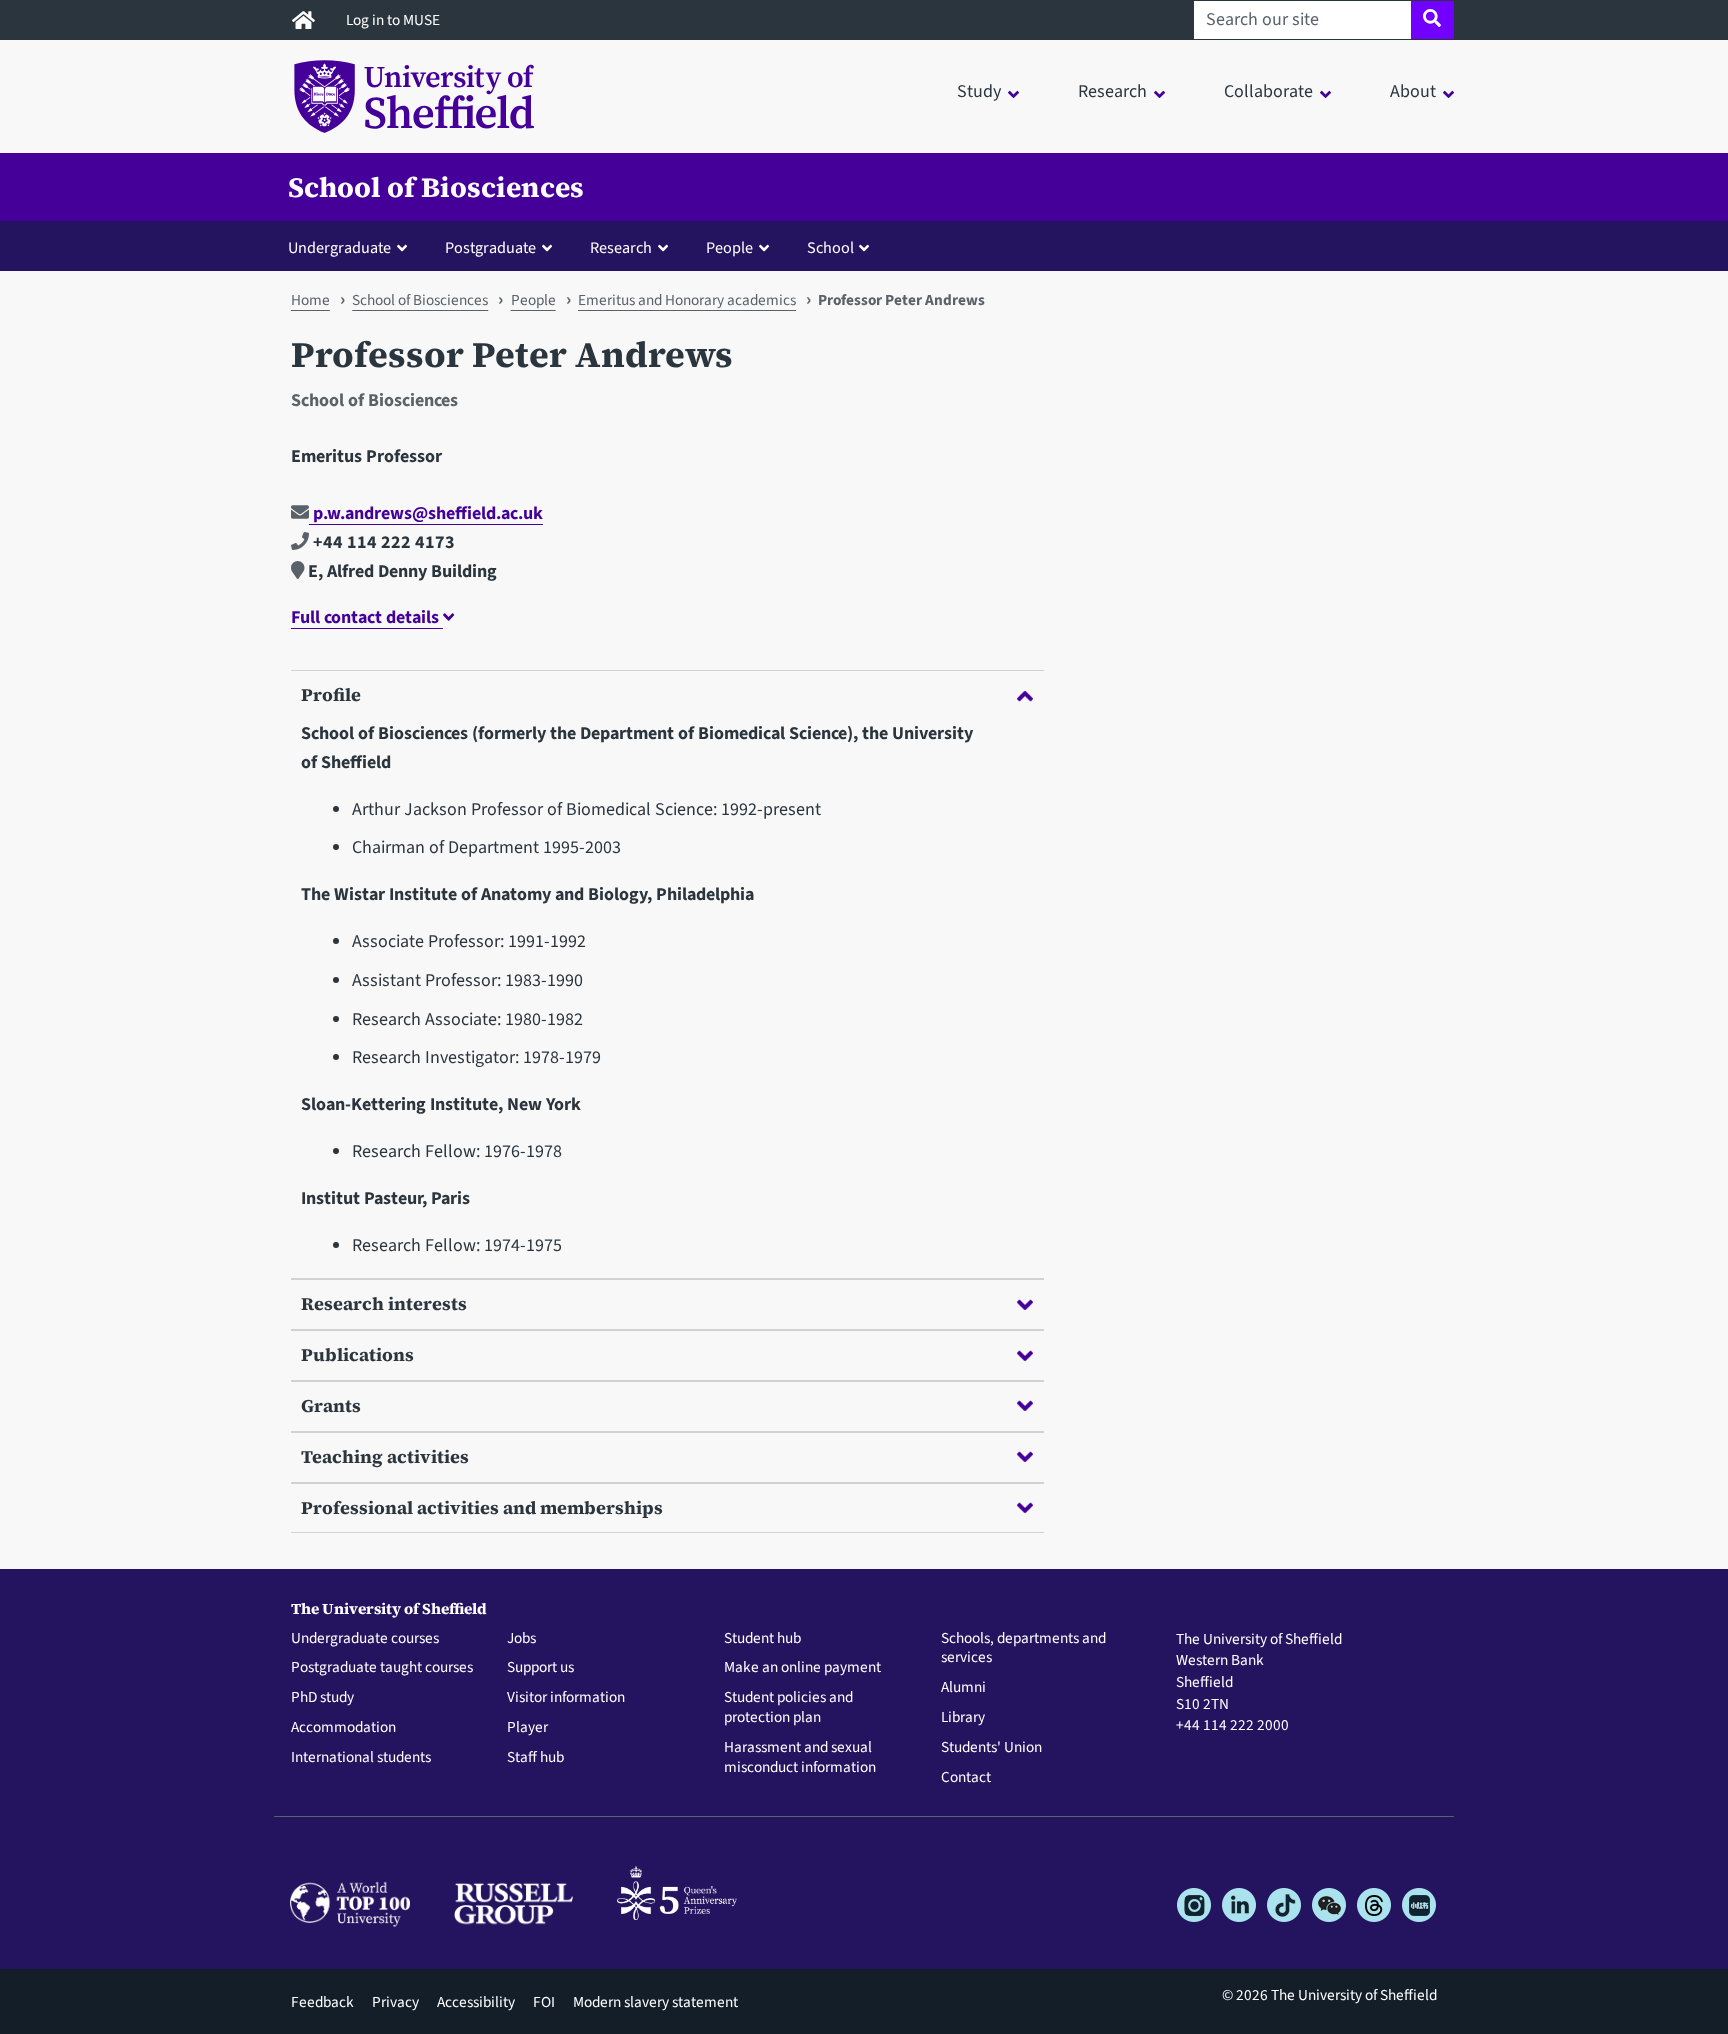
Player (527, 1728)
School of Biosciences (436, 187)
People (533, 300)
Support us (540, 1668)
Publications (357, 1354)
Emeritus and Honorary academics (687, 300)
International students (361, 1758)
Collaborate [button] (1268, 91)
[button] (352, 247)
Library (963, 1718)
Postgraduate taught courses (382, 1668)
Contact (966, 1778)
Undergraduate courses (365, 1639)
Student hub (762, 1639)
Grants (331, 1405)
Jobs (521, 1639)
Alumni (963, 1688)
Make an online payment (802, 1668)
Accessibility (476, 2002)
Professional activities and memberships (482, 1507)
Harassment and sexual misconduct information (800, 1758)
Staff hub (535, 1758)
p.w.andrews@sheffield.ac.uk (426, 513)
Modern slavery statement (655, 2002)
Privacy (395, 2002)
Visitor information (566, 1698)
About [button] (1413, 91)
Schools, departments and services (1023, 1649)
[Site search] (1432, 20)
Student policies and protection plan (788, 1708)
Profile (331, 694)
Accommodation (343, 1728)
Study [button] (979, 91)
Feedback (322, 2002)
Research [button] (1112, 91)
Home (310, 300)
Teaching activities (385, 1456)
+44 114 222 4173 (382, 542)
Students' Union (991, 1748)
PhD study (322, 1698)
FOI (544, 2002)
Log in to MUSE (394, 20)
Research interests (384, 1303)
